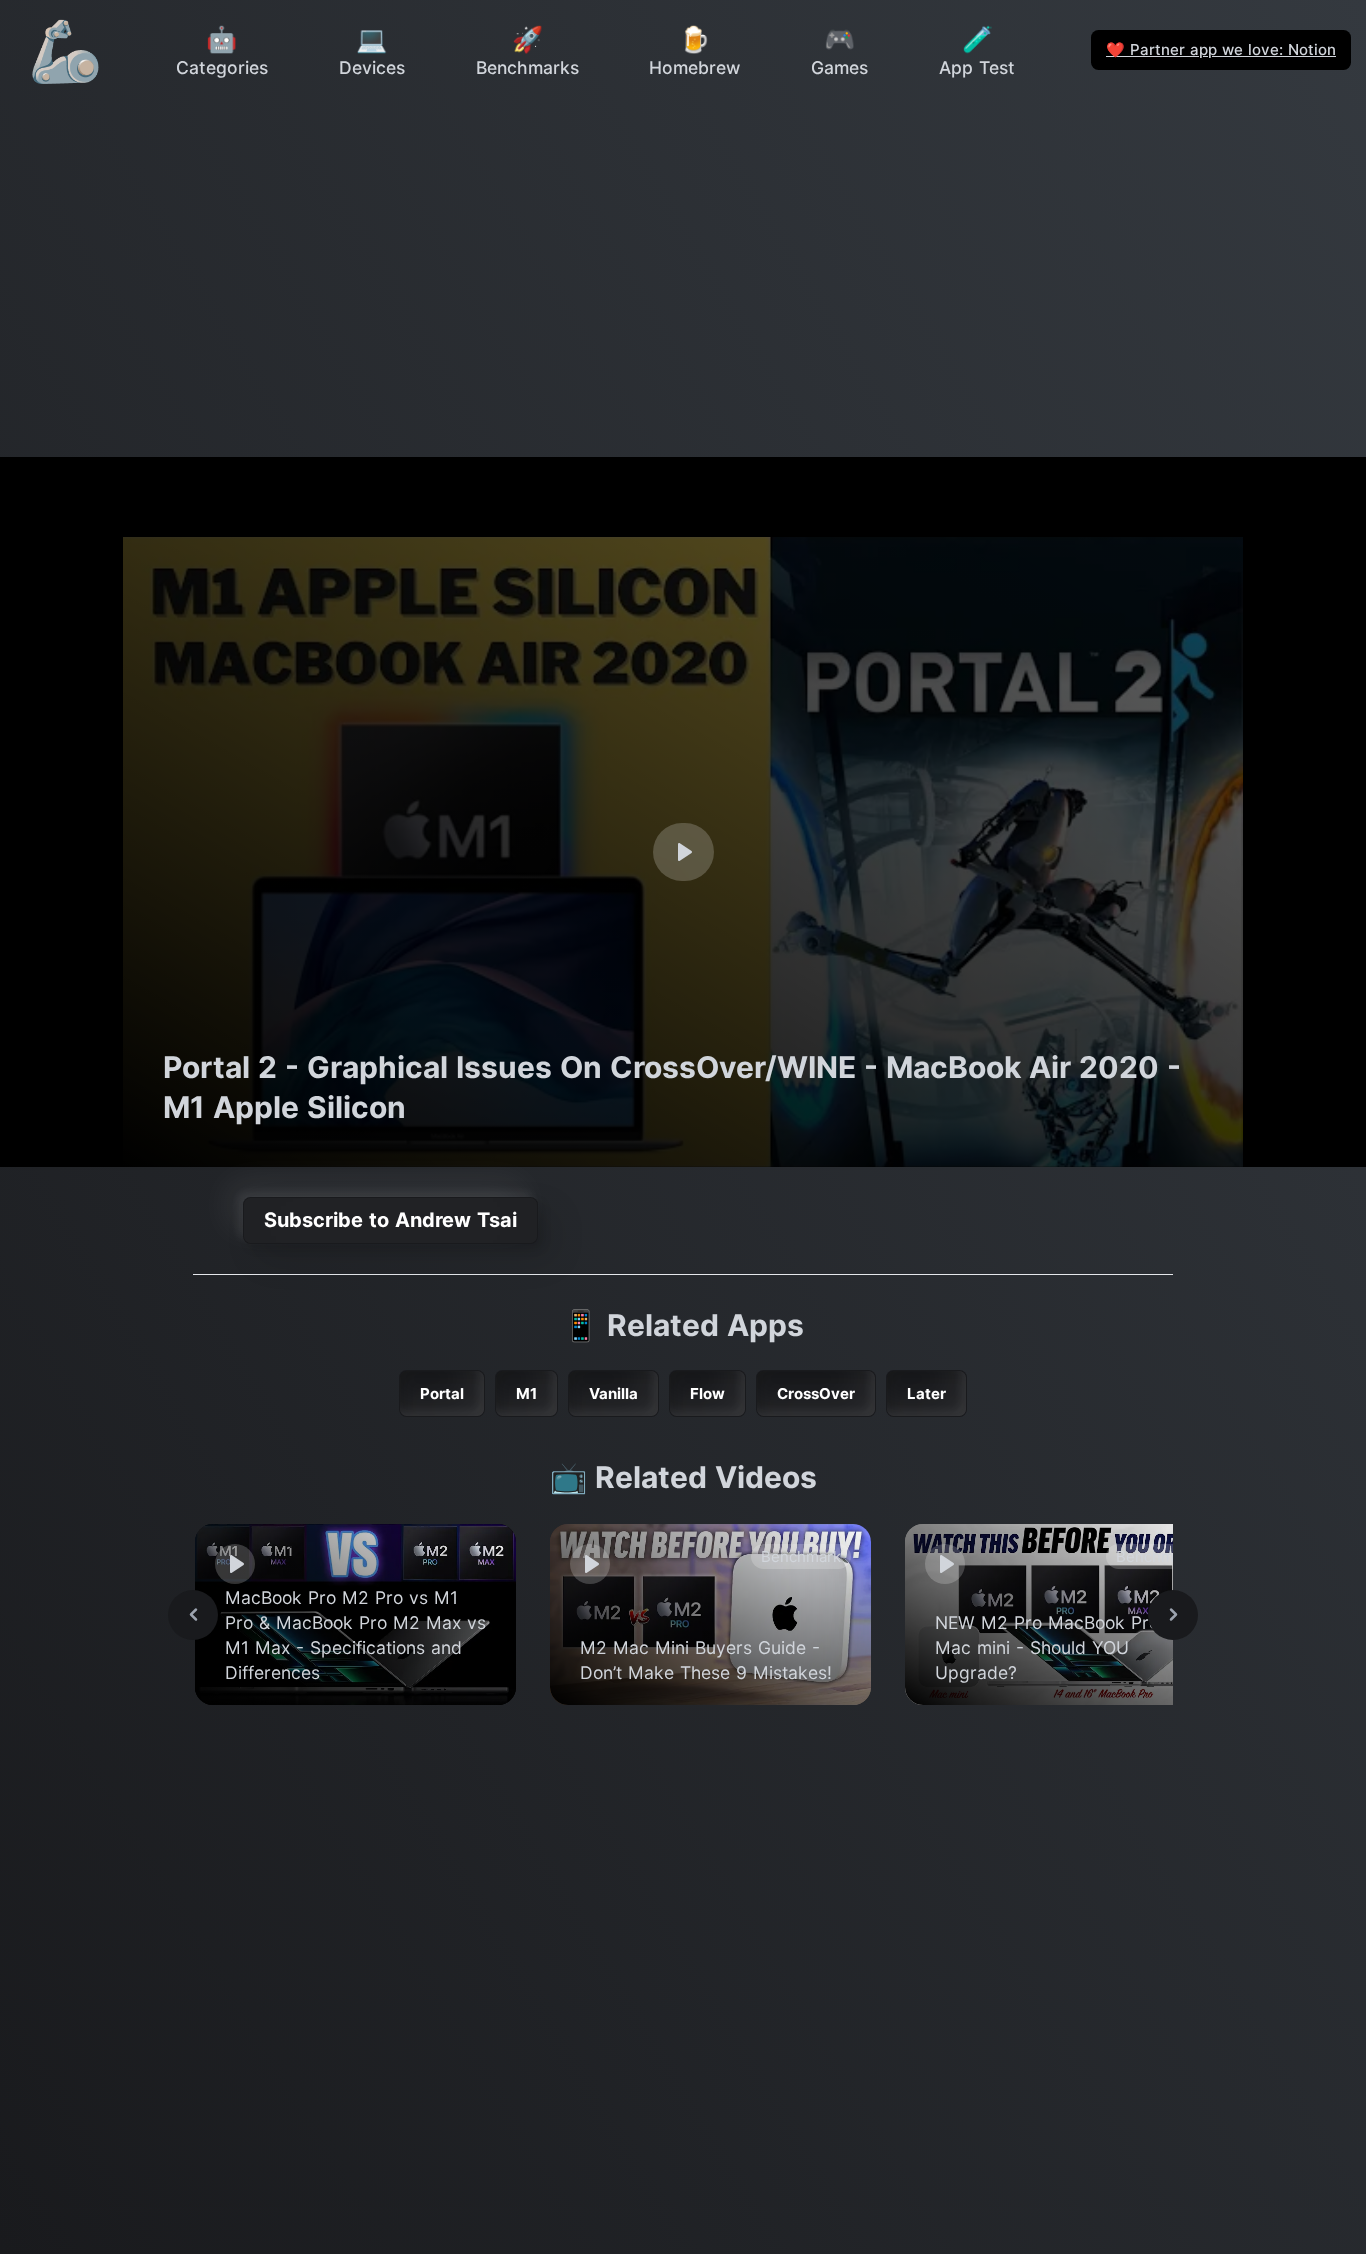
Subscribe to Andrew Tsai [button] (390, 1220)
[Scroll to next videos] (1173, 1615)
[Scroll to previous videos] (193, 1615)
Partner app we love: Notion (1221, 49)
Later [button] (926, 1393)
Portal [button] (442, 1393)
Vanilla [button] (613, 1393)
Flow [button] (707, 1393)
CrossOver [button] (816, 1393)
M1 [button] (526, 1393)
